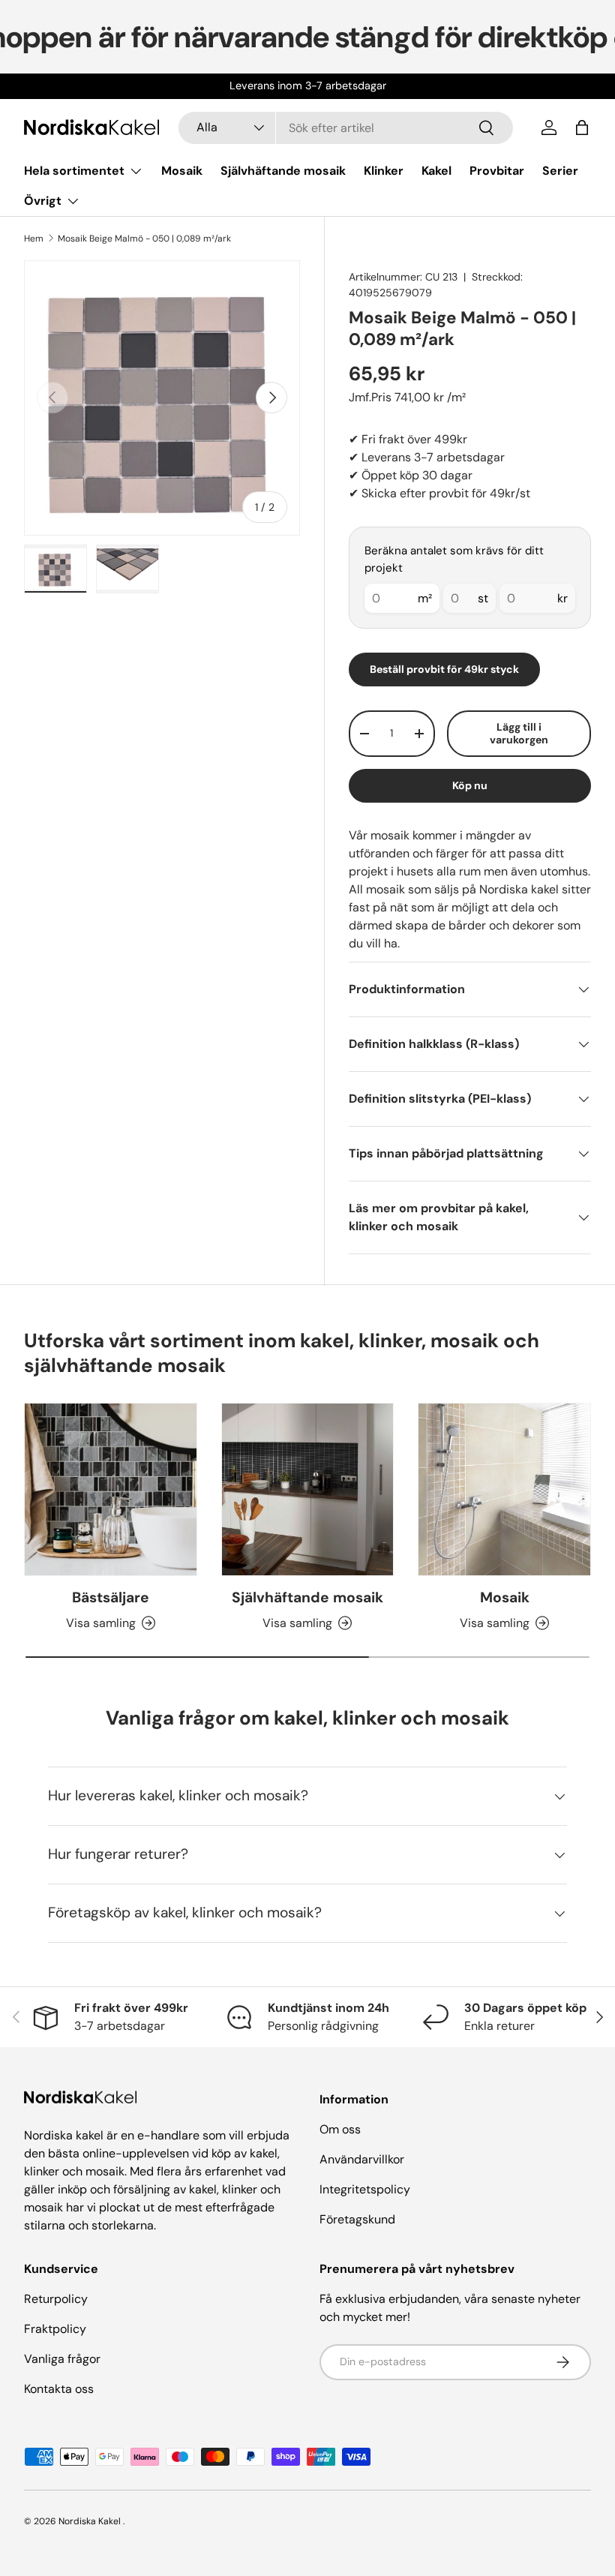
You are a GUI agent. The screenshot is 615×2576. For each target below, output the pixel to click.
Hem (34, 239)
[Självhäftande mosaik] (308, 1489)
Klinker (384, 171)
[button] (582, 128)
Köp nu (470, 785)
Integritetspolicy (365, 2189)
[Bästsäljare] (111, 1489)
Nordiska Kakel (90, 2521)
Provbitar (497, 171)
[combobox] (346, 128)
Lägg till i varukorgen (519, 733)
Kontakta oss (59, 2389)
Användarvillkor (362, 2159)
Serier (560, 171)
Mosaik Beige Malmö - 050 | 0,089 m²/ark (144, 239)
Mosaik (182, 171)
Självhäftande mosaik (283, 171)
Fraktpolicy (55, 2329)
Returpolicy (56, 2299)
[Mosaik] (504, 1489)
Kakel (436, 171)
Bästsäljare (111, 1597)
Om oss (340, 2129)
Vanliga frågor (62, 2359)
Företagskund (357, 2219)
